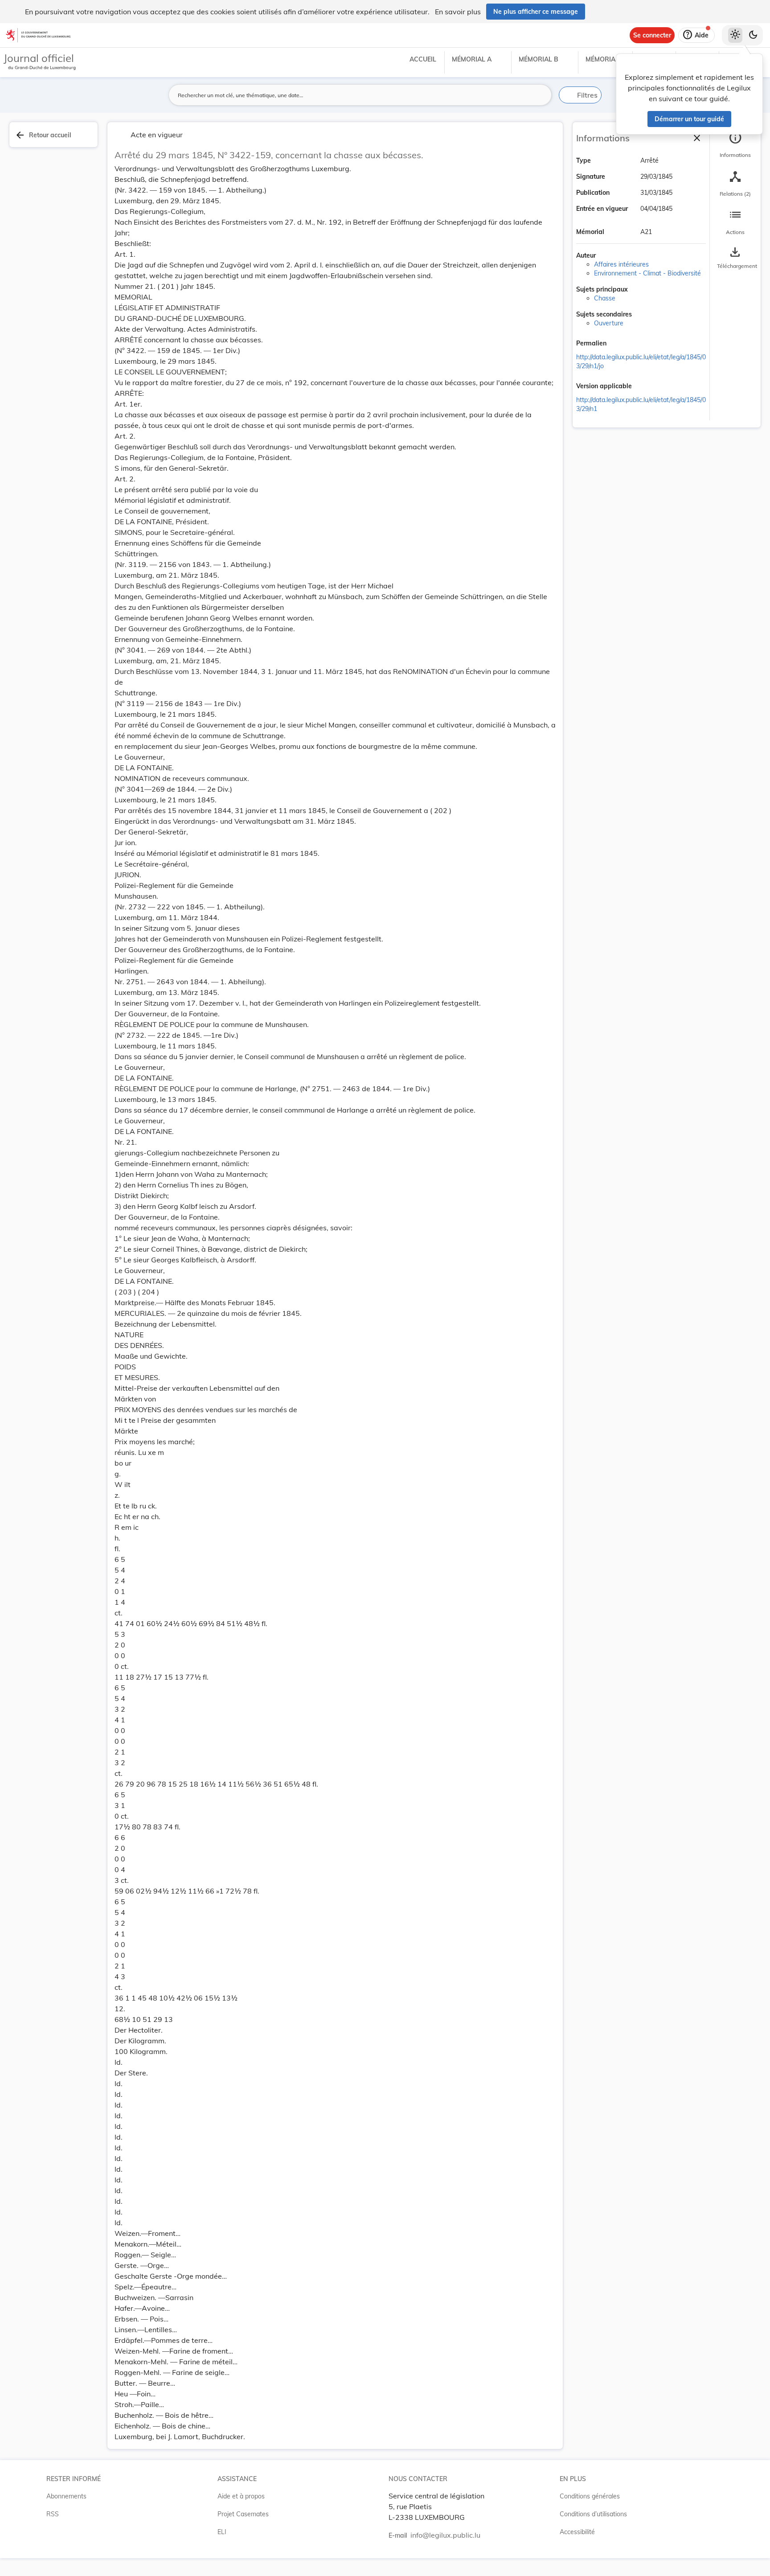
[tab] (735, 145)
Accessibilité (577, 2532)
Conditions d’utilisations (593, 2514)
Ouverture (609, 323)
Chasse (605, 298)
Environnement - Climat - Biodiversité (647, 273)
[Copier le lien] (619, 344)
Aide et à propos (241, 2496)
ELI (222, 2532)
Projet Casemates (243, 2514)
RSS (53, 2514)
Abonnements (66, 2496)
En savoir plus (458, 12)
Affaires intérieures (621, 264)
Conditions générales (590, 2496)
